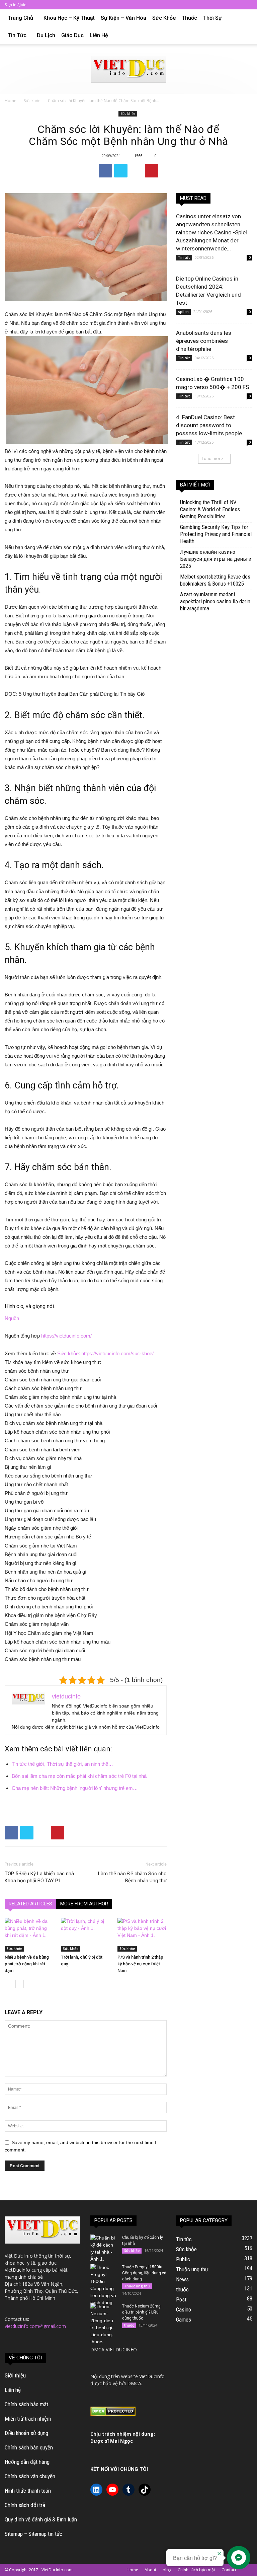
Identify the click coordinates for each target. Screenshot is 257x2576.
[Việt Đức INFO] (129, 69)
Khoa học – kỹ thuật (69, 18)
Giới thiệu (15, 2375)
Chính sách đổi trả (25, 2505)
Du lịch (46, 35)
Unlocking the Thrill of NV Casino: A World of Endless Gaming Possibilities (210, 509)
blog (167, 2570)
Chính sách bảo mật (26, 2404)
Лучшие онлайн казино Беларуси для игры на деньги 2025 (216, 559)
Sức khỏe (164, 18)
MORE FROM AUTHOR (84, 1904)
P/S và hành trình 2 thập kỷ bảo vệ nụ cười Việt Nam (140, 1964)
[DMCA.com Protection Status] (113, 2414)
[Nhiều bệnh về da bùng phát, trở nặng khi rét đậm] (29, 1935)
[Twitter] (225, 5)
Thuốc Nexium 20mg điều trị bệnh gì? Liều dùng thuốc (141, 2312)
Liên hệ (13, 2390)
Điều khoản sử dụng (26, 2433)
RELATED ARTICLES (30, 1904)
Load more (212, 459)
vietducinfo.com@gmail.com (35, 2326)
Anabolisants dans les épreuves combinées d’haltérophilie (204, 341)
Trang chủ (20, 18)
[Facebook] (203, 5)
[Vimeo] (236, 5)
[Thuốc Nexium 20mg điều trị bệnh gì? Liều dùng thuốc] (104, 2324)
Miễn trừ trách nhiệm (28, 2419)
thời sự (212, 18)
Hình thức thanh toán (28, 2491)
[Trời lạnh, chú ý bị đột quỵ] (85, 1935)
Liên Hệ (99, 35)
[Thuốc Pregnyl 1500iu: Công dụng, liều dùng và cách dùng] (104, 2285)
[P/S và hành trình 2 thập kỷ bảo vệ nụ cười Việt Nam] (142, 1935)
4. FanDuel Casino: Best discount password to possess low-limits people (209, 425)
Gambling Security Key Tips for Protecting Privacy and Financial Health (216, 534)
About (150, 2570)
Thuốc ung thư (137, 2286)
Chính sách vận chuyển (30, 2476)
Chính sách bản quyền (29, 2447)
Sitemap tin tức (45, 2534)
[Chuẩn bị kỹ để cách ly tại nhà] (104, 2249)
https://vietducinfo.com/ (66, 1336)
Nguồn (12, 1318)
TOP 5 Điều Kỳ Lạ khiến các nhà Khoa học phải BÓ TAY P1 (39, 1877)
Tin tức (17, 35)
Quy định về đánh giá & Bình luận (41, 2519)
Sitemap (14, 2534)
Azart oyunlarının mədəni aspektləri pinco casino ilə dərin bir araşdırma (215, 601)
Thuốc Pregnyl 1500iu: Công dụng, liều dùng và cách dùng (144, 2273)
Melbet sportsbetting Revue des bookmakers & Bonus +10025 (215, 580)
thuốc (189, 18)
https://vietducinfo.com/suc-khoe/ (117, 1353)
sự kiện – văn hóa (123, 18)
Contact (229, 2570)
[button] (244, 18)
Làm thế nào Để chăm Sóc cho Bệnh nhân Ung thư (132, 1877)
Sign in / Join (16, 5)
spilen (183, 312)
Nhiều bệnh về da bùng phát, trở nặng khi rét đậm (27, 1964)
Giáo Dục (72, 35)
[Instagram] (214, 5)
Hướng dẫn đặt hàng (27, 2462)
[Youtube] (247, 5)
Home (11, 101)
